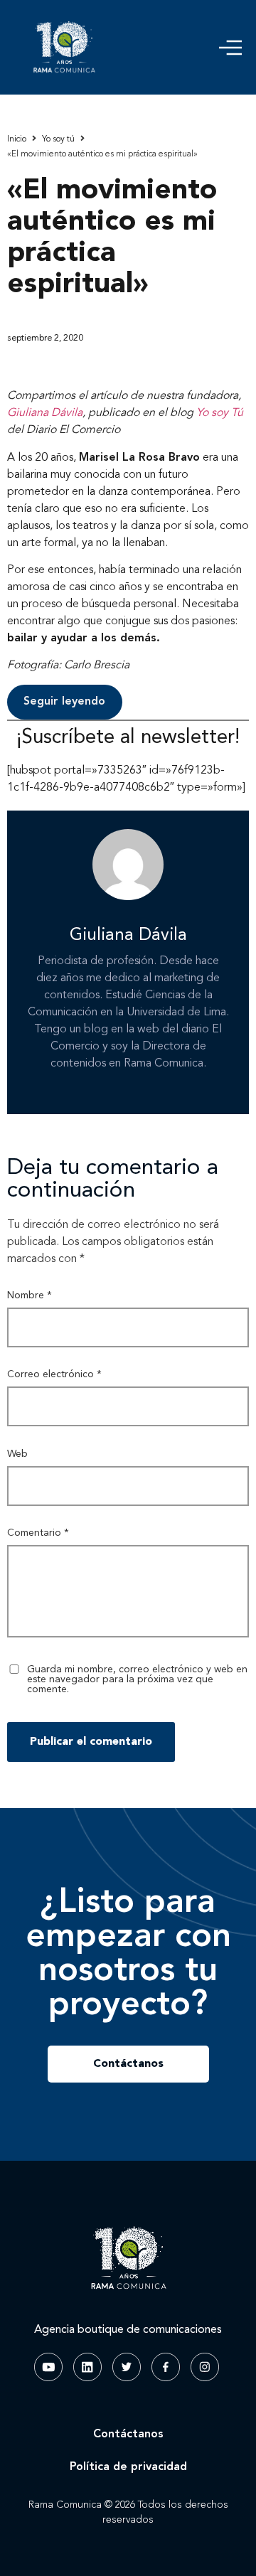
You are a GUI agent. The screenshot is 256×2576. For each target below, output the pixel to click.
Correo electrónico (54, 1374)
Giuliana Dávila (45, 413)
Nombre (30, 1295)
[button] (230, 48)
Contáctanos (128, 2435)
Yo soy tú (58, 139)
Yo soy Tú (220, 413)
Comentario (38, 1533)
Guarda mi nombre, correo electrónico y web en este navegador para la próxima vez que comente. (137, 1679)
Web (17, 1454)
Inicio (17, 139)
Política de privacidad (128, 2467)
